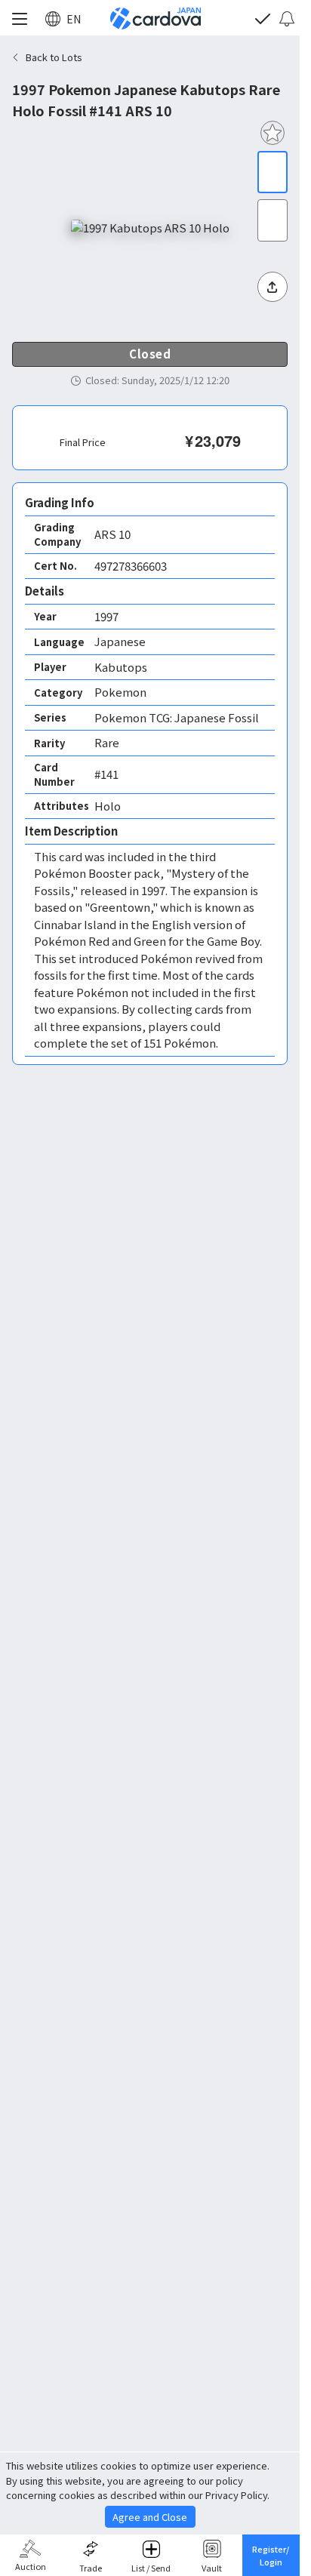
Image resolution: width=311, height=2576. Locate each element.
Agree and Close (150, 2517)
